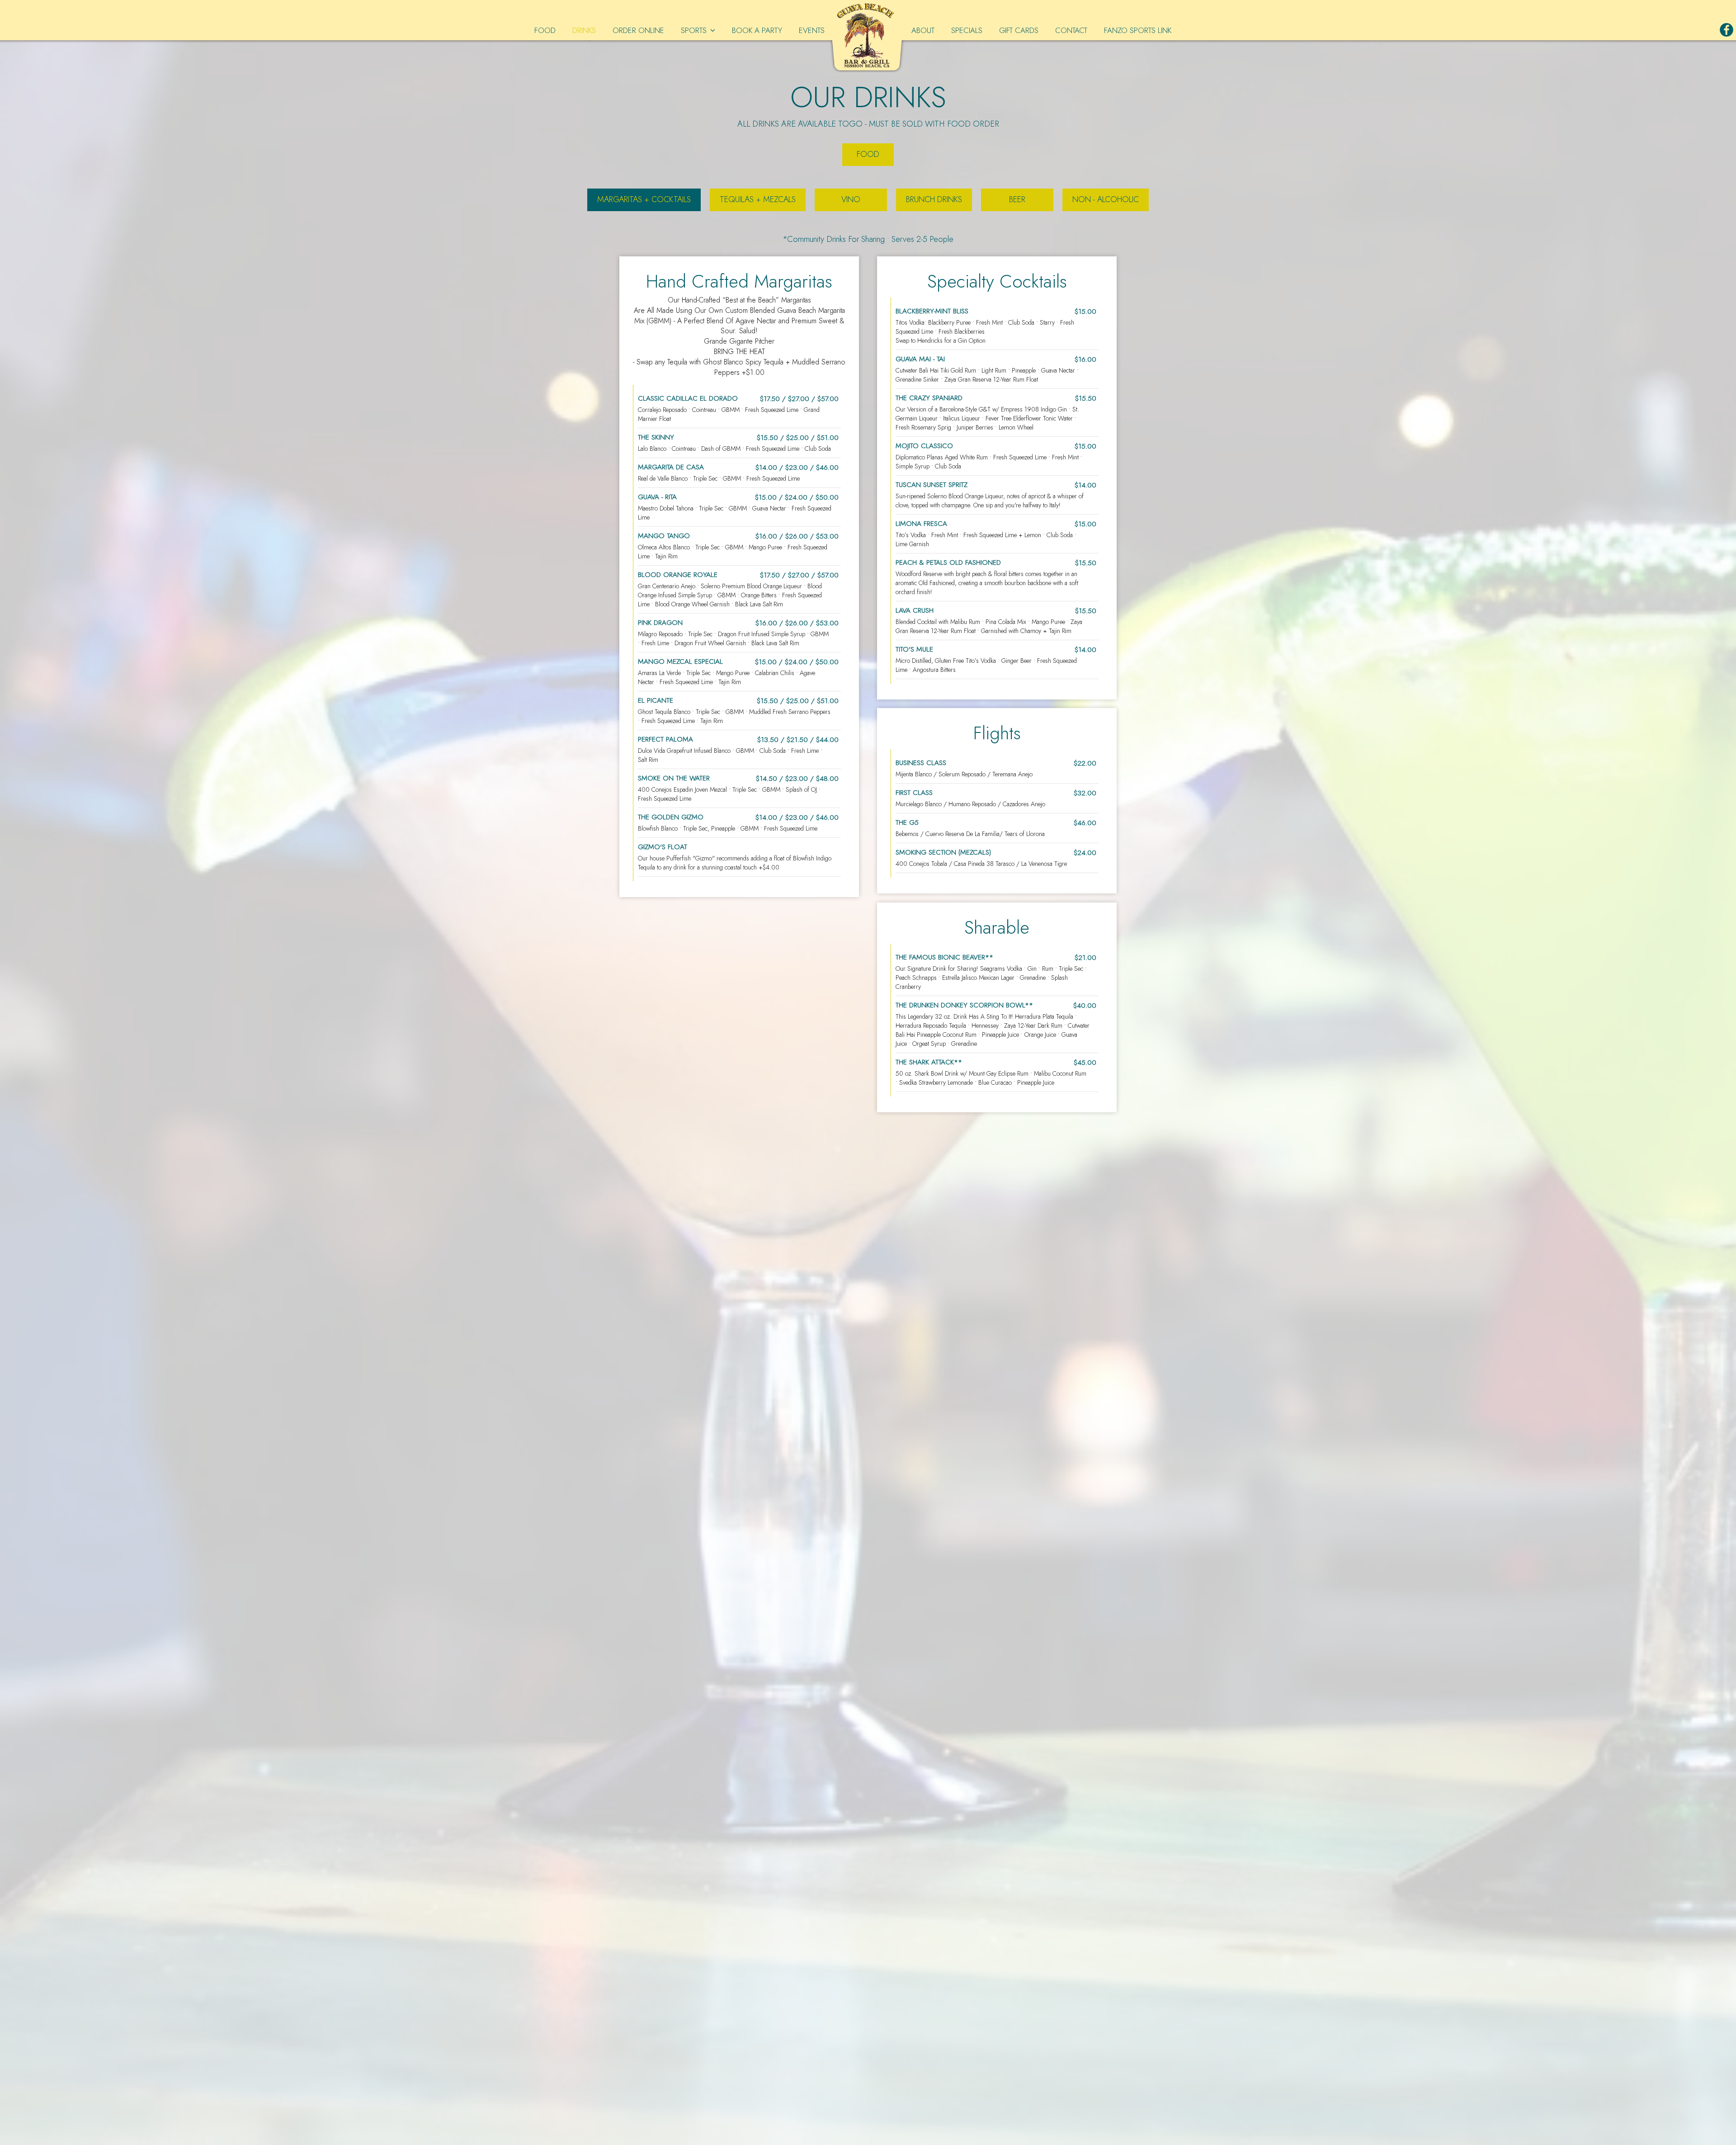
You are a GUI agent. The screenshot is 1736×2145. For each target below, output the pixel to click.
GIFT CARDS (1020, 30)
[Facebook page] (1727, 30)
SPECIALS (968, 30)
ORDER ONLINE (639, 30)
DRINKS (585, 30)
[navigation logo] (868, 36)
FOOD (546, 30)
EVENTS (812, 30)
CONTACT (1072, 30)
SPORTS (695, 30)
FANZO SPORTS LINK (1138, 30)
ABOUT (924, 30)
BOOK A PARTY (757, 30)
